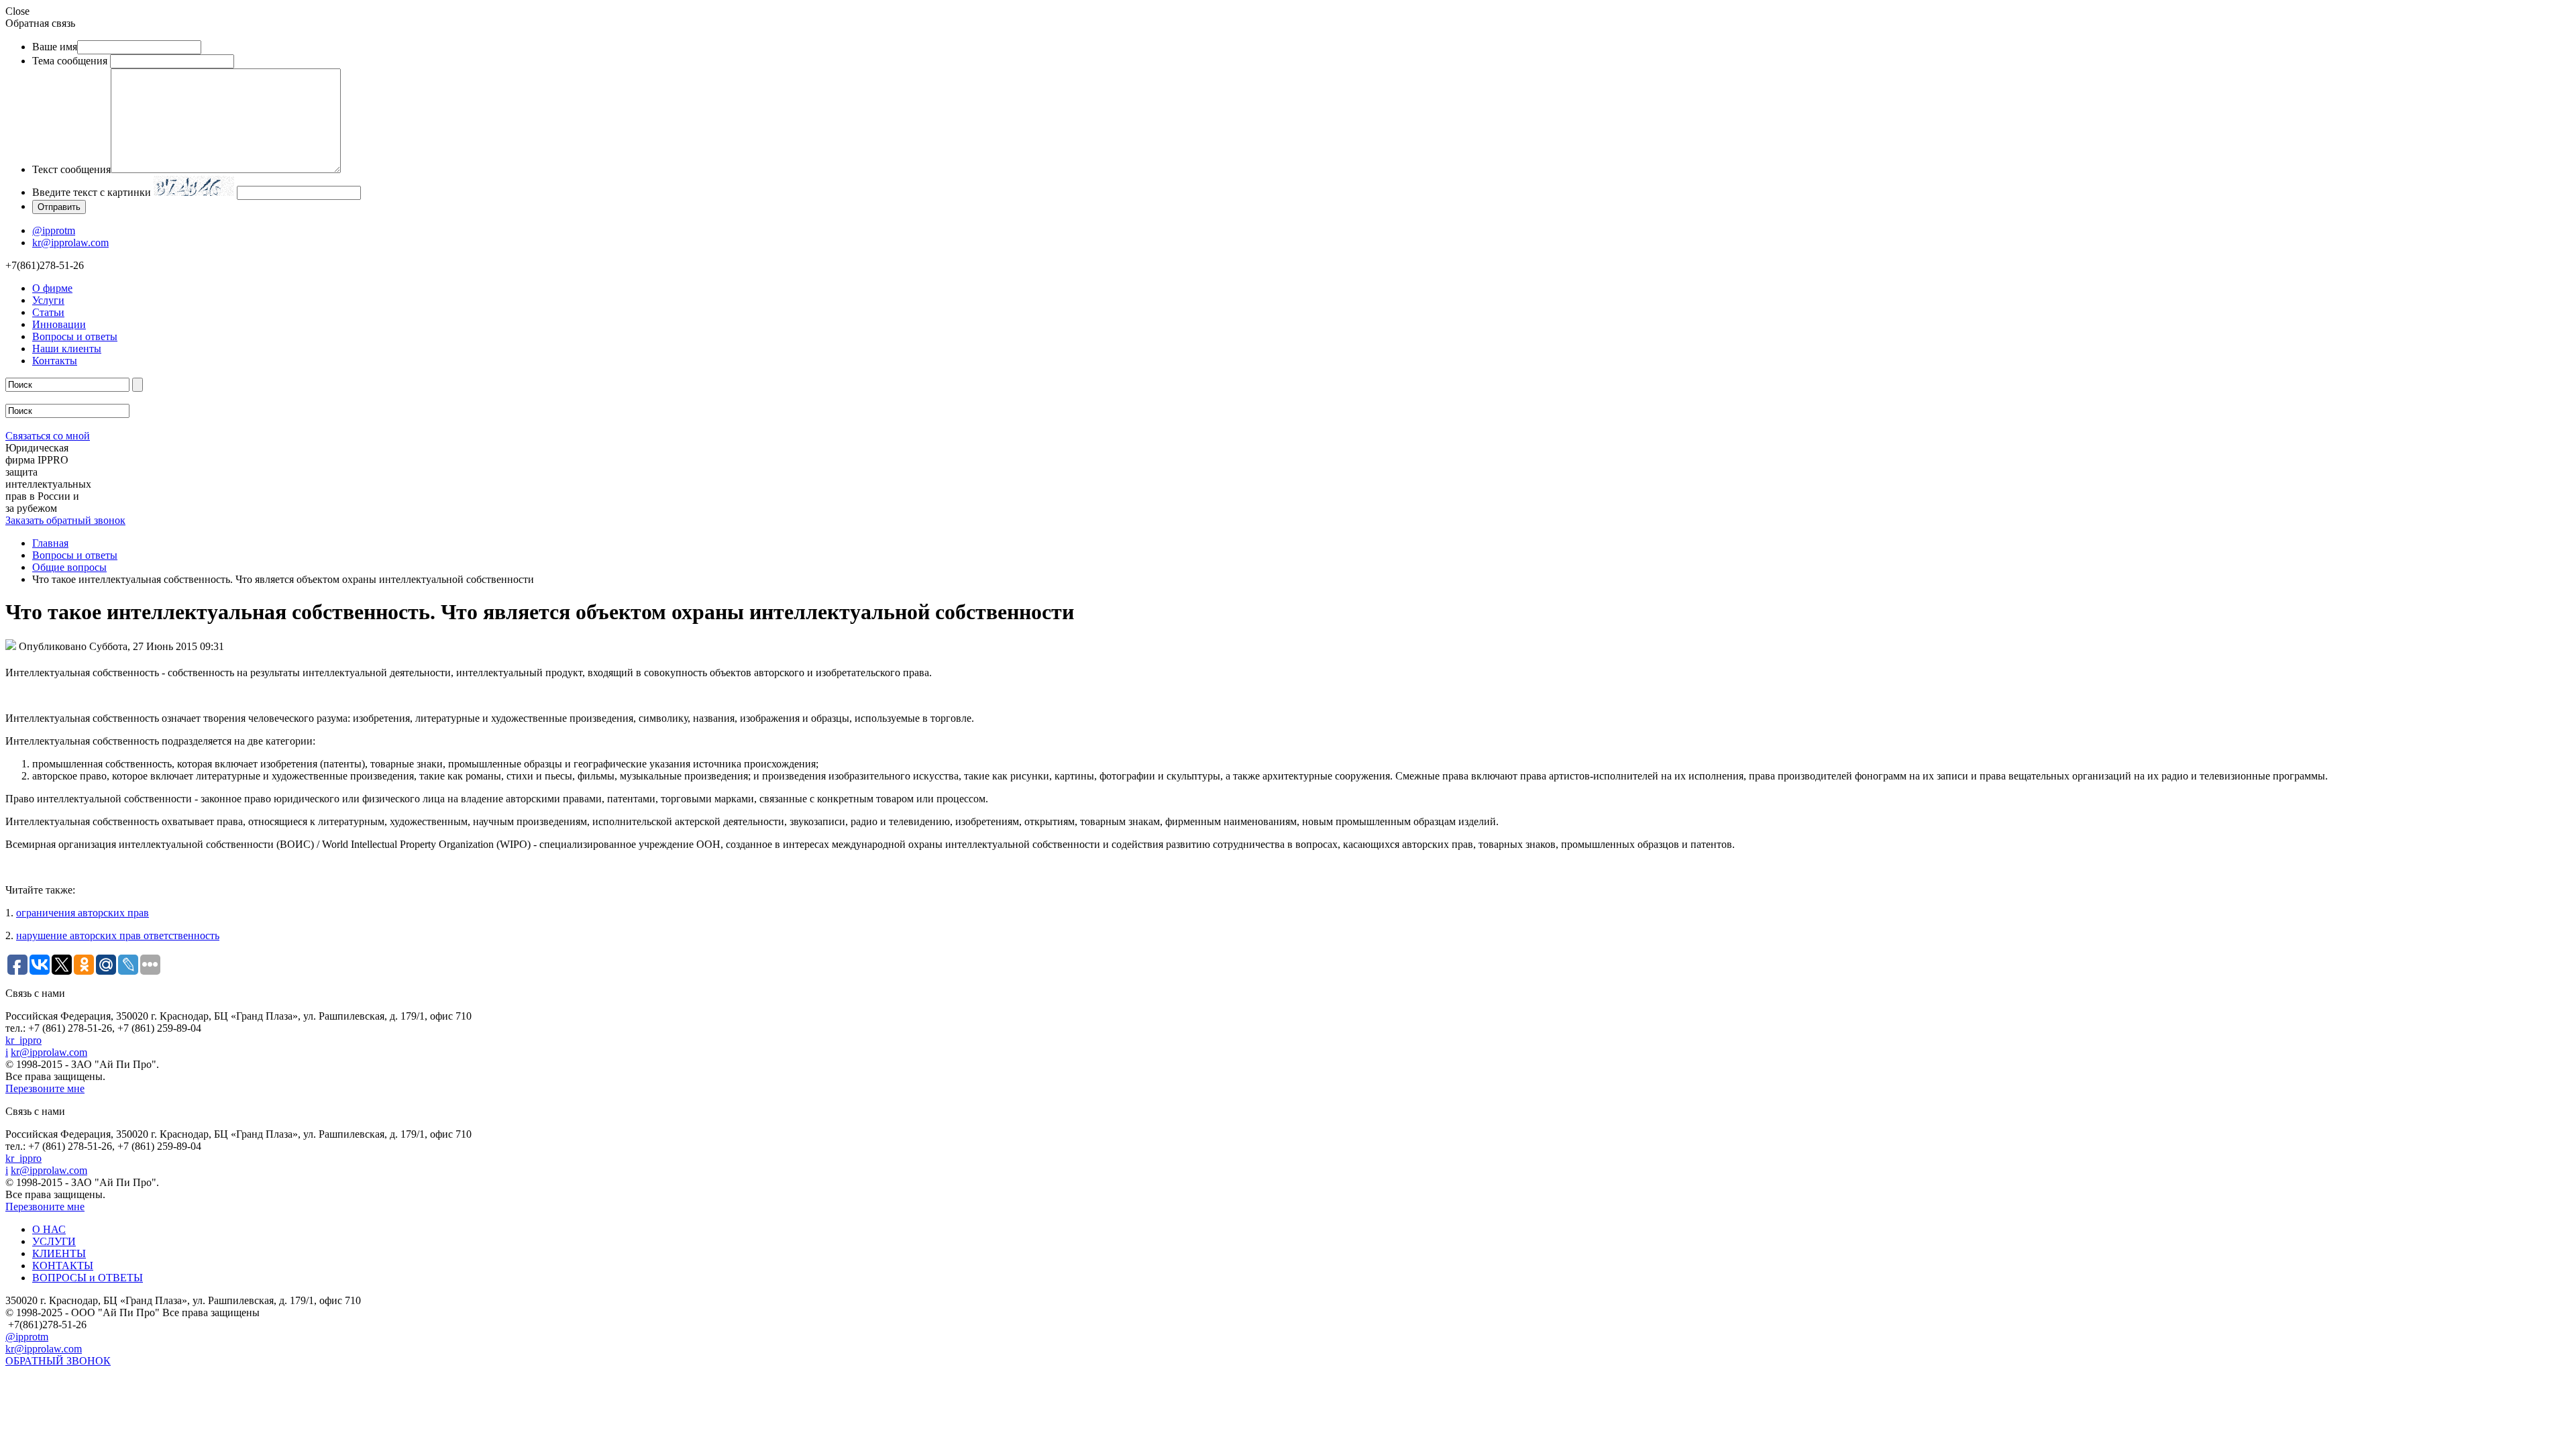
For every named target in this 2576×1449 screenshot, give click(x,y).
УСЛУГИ (54, 1241)
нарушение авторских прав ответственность (118, 935)
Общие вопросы (69, 567)
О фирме (52, 288)
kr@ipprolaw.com (70, 243)
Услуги (48, 300)
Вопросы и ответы (75, 336)
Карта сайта (33, 1378)
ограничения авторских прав (83, 913)
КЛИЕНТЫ (59, 1253)
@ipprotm (54, 230)
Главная (50, 543)
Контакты (55, 361)
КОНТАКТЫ (63, 1266)
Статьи (48, 312)
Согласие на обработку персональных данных (111, 1394)
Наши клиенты (67, 348)
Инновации (59, 324)
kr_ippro (23, 1040)
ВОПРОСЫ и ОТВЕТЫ (88, 1278)
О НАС (49, 1229)
